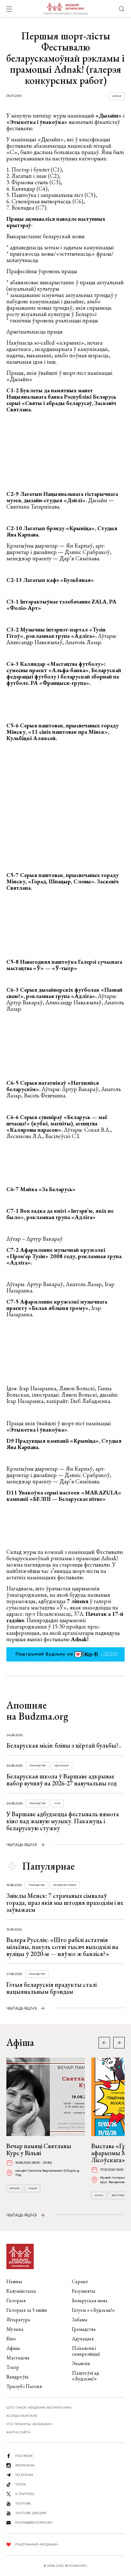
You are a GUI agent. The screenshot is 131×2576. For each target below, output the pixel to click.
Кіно (57, 1803)
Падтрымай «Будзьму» (37, 2544)
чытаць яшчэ (22, 1845)
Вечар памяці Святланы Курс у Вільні (39, 2149)
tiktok (21, 2484)
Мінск (99, 2195)
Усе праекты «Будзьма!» (29, 2424)
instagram (25, 2465)
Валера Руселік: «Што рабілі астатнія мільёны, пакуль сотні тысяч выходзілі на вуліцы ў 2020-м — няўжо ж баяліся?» (62, 1947)
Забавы (80, 2320)
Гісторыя (16, 2300)
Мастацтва (18, 2358)
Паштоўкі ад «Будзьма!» (85, 2376)
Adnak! (117, 96)
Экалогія (81, 2363)
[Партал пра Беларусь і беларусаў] (65, 9)
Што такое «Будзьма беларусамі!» (39, 2407)
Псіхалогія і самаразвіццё (86, 2351)
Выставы (118, 2195)
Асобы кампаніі (22, 2416)
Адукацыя (62, 1766)
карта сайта (18, 2432)
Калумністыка (21, 2291)
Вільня (15, 2188)
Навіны (14, 2281)
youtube (23, 2503)
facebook (24, 2456)
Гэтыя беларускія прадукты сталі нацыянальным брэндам (52, 1988)
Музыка (15, 2329)
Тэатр (13, 2367)
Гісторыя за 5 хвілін (27, 2310)
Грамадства (38, 1766)
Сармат (80, 2281)
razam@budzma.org (34, 2522)
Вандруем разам (65, 1885)
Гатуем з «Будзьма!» (93, 2310)
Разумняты (84, 2291)
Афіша (13, 2348)
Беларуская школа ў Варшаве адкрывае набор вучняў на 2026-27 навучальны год (62, 1780)
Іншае (32, 2188)
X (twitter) (25, 2494)
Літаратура (18, 2320)
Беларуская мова (90, 2300)
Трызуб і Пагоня (24, 2386)
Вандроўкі (17, 2377)
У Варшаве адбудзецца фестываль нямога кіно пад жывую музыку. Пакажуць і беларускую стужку (63, 1821)
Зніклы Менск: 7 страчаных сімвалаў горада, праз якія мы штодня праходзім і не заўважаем (65, 1903)
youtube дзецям (31, 2513)
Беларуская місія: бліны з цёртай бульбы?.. (64, 1745)
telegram (24, 2475)
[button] (119, 2043)
